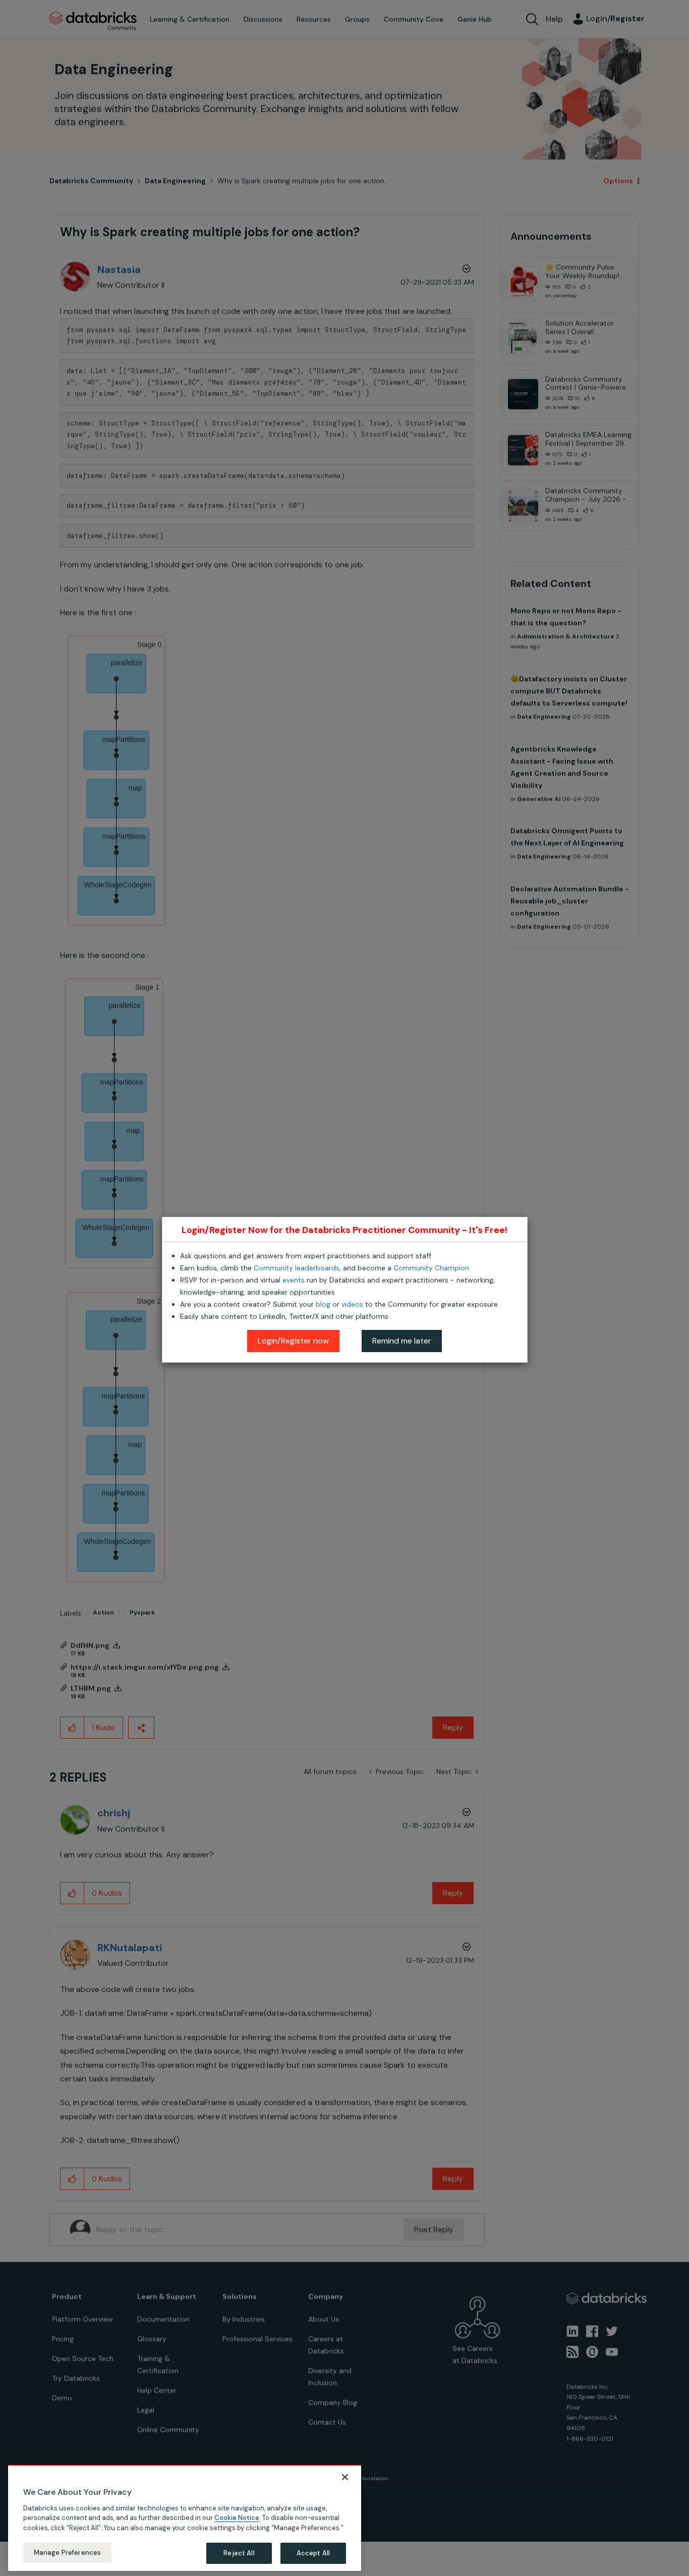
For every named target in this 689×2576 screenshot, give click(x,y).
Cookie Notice (237, 2518)
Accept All (313, 2553)
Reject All (239, 2553)
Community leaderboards (297, 1268)
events (294, 1280)
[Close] (345, 2477)
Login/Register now (293, 1341)
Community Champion (431, 1268)
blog (323, 1304)
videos (352, 1304)
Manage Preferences (67, 2553)
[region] (185, 2518)
